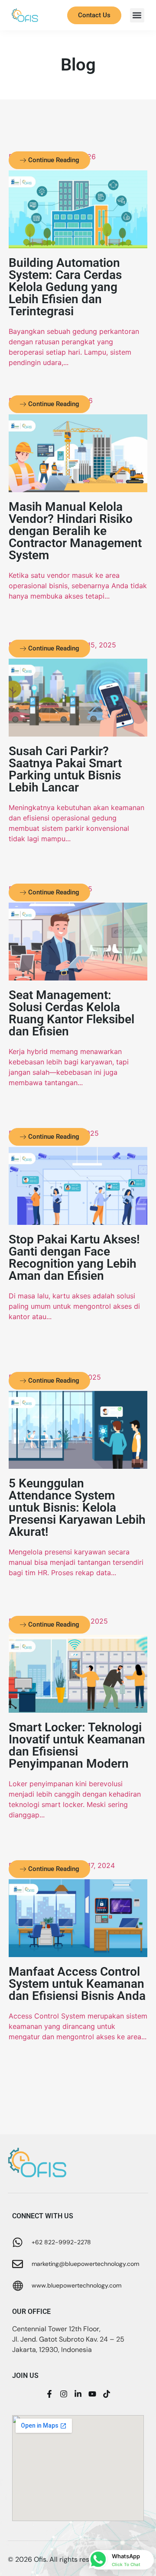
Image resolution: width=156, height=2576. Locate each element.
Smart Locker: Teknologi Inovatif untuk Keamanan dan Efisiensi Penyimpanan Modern (77, 1745)
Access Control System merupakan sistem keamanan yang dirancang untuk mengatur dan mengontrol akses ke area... (78, 2026)
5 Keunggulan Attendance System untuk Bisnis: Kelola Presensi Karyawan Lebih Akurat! (77, 1507)
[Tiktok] (107, 2394)
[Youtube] (92, 2394)
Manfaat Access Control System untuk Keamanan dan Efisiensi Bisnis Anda (77, 1984)
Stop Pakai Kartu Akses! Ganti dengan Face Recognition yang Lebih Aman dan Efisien (74, 1258)
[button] (137, 15)
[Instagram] (64, 2394)
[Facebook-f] (49, 2394)
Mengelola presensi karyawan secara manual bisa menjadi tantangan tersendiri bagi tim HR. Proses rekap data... (76, 1562)
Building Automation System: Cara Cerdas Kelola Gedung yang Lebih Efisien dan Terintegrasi (65, 287)
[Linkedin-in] (78, 2394)
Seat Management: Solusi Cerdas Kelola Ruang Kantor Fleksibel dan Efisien (71, 1013)
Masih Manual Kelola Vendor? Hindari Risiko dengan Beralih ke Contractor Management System (75, 531)
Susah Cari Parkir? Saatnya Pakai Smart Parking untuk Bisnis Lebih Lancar (65, 769)
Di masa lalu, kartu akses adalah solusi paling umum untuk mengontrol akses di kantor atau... (74, 1306)
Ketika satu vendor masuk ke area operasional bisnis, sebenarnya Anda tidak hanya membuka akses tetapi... (78, 586)
